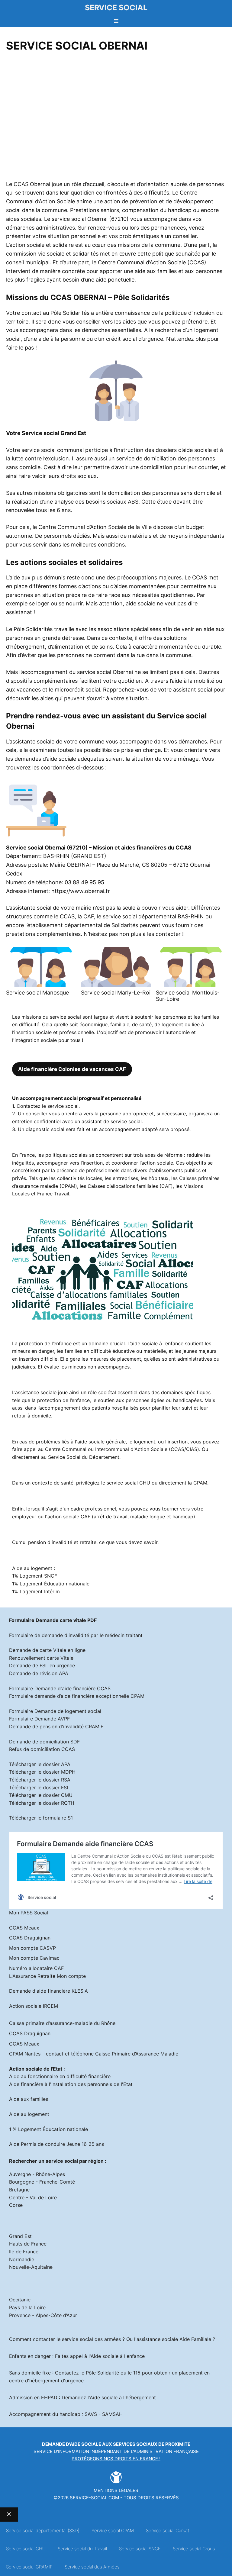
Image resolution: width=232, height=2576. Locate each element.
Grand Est (20, 2236)
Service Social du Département (84, 1457)
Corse (16, 2205)
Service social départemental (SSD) (43, 2531)
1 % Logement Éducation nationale (48, 2129)
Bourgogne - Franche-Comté (42, 2182)
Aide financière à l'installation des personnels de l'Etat (71, 2084)
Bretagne (19, 2190)
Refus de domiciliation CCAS (42, 1749)
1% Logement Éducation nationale (51, 1584)
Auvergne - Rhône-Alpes (37, 2174)
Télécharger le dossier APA (40, 1764)
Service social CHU (26, 2549)
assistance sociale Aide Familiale (174, 2339)
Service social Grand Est (54, 433)
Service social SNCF (140, 2549)
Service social (116, 8)
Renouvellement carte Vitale (41, 1658)
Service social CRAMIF (29, 2567)
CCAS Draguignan (30, 1938)
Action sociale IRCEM (34, 2006)
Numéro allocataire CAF (36, 1968)
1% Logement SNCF (35, 1576)
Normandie (22, 2259)
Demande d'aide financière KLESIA (48, 1991)
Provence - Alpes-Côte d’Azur (43, 2315)
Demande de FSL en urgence (42, 1665)
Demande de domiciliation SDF (44, 1742)
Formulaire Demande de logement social (55, 1711)
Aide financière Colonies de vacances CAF (72, 1069)
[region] (116, 118)
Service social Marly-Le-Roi (116, 993)
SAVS (91, 2414)
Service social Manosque (37, 993)
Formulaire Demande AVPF (39, 1719)
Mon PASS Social (29, 1913)
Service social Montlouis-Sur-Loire (188, 996)
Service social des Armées (92, 2567)
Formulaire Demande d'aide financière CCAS (60, 1688)
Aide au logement (29, 2114)
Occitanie (20, 2300)
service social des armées (91, 2339)
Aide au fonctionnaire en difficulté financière (60, 2076)
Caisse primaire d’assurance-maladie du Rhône (62, 2023)
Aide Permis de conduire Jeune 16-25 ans (56, 2144)
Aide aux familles (29, 2099)
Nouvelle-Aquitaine (31, 2267)
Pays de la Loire (27, 2307)
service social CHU (128, 1483)
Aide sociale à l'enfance (118, 2356)
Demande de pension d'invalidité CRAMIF (56, 1726)
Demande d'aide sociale (72, 2444)
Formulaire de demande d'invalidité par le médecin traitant (76, 1635)
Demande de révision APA (39, 1673)
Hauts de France (28, 2244)
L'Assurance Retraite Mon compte (47, 1976)
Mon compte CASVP (32, 1948)
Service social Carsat (168, 2531)
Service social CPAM (113, 2531)
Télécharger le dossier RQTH (42, 1803)
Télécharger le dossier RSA (40, 1780)
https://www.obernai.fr (81, 891)
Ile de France (24, 2252)
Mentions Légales (116, 2490)
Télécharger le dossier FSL (39, 1788)
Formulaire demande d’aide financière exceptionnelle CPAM (77, 1696)
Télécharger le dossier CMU (41, 1795)
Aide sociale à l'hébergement (123, 2397)
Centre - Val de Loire (33, 2197)
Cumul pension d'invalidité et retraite (54, 1542)
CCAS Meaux (24, 1928)
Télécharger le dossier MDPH (42, 1772)
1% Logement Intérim (36, 1591)
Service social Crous (194, 2549)
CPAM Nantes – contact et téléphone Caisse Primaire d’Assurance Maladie (94, 2054)
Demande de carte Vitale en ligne (47, 1650)
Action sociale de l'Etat (36, 2069)
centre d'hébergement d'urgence (46, 2381)
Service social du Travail (82, 2549)
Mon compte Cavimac (34, 1958)
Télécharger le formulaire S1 (41, 1818)
